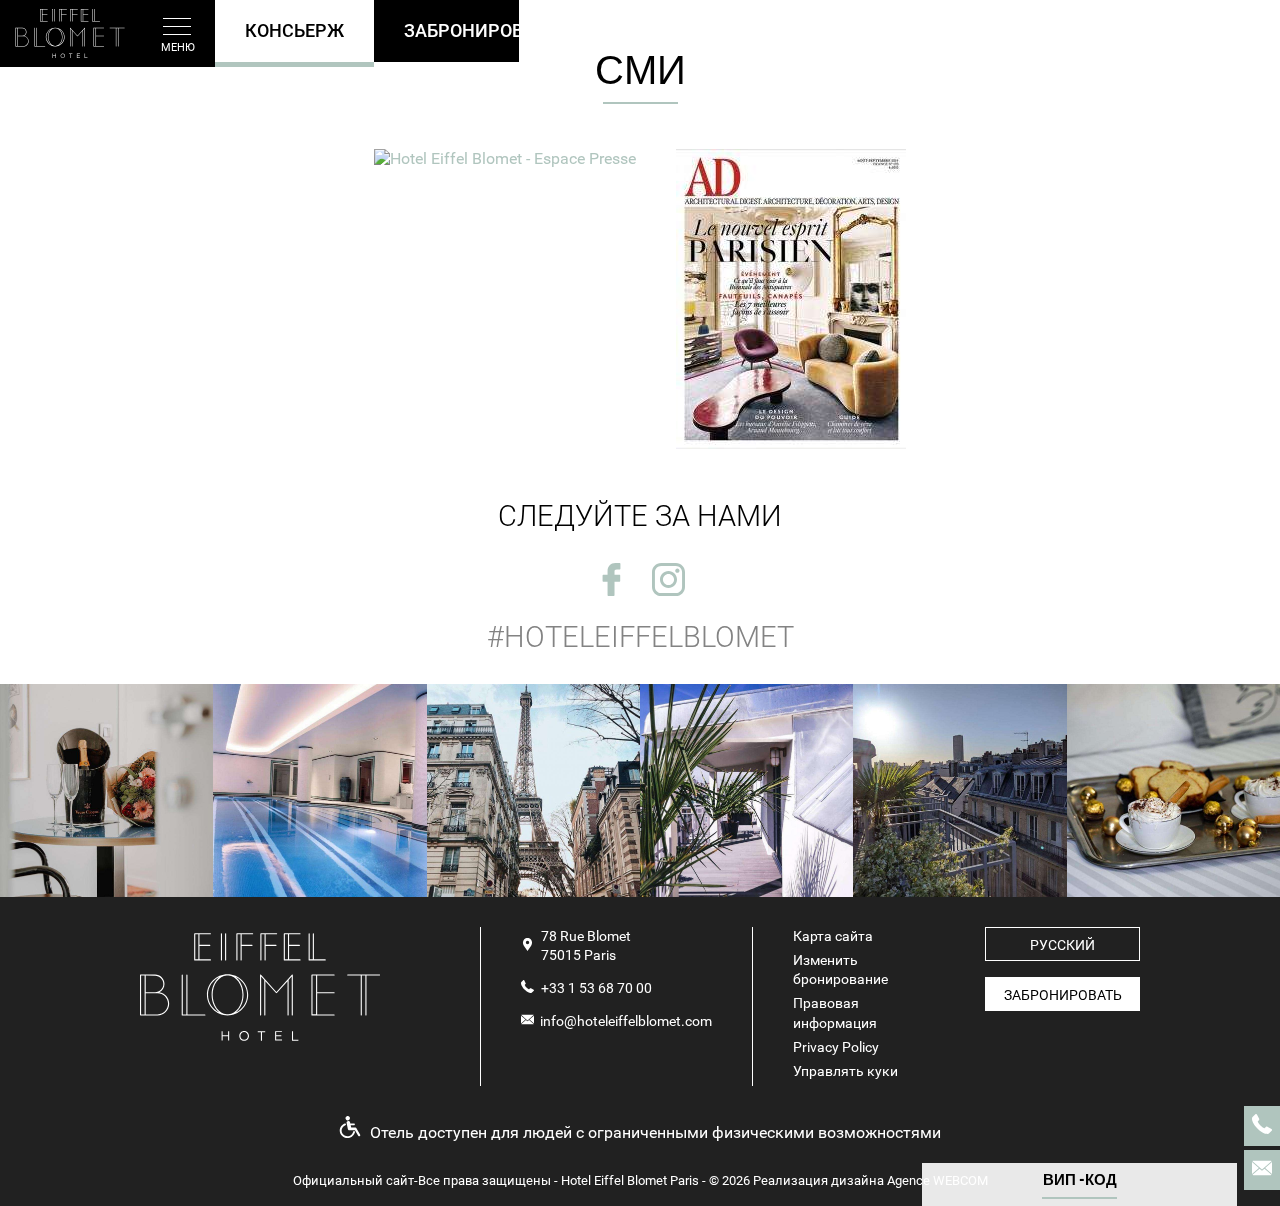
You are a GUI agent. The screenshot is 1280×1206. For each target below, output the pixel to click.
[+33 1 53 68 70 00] (1262, 1126)
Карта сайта (833, 936)
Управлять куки (845, 1071)
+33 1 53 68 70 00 (596, 988)
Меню (178, 47)
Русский (1062, 945)
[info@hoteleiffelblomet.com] (1262, 1170)
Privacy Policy (836, 1047)
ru (1231, 34)
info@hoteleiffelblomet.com (626, 1021)
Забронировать (1063, 995)
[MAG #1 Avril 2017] (505, 158)
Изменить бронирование (840, 969)
